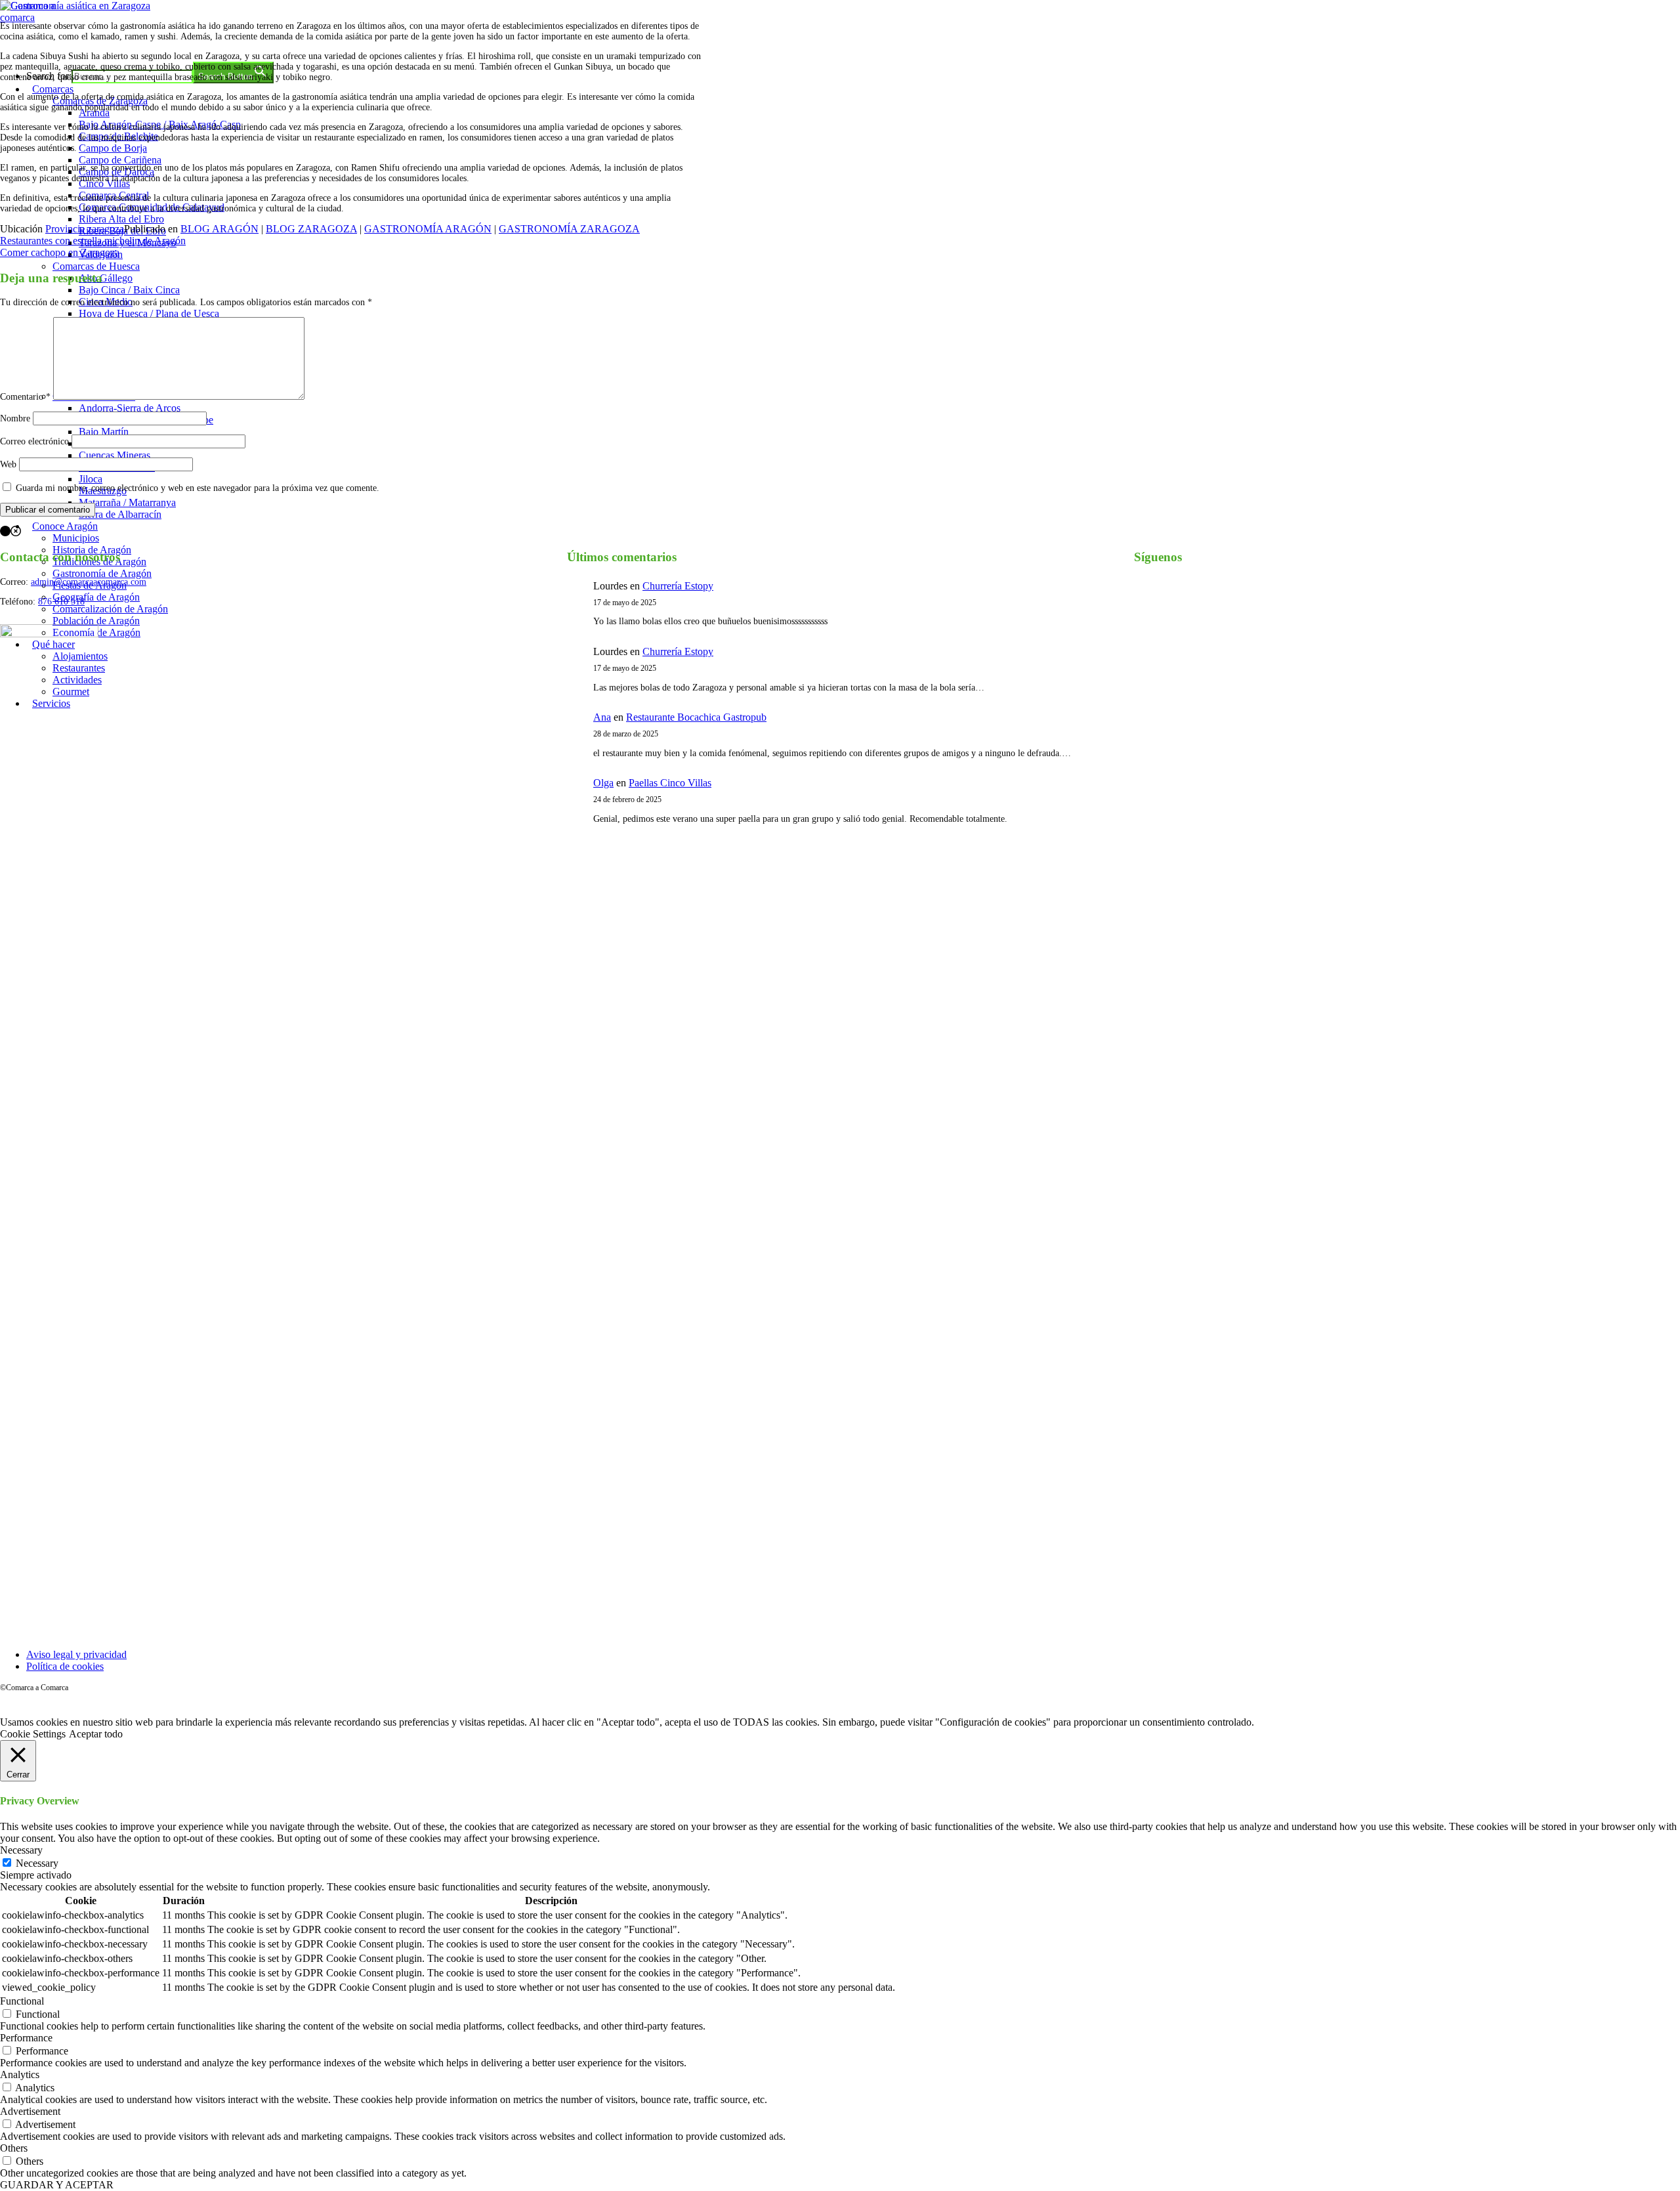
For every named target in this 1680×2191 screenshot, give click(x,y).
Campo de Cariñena (120, 160)
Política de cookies (65, 1666)
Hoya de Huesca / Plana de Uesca (149, 313)
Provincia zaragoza (85, 229)
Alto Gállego (106, 278)
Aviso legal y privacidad (76, 1654)
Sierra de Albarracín (120, 514)
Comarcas (53, 89)
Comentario (25, 397)
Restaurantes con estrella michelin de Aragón (93, 241)
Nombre (15, 418)
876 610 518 (61, 602)
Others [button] (14, 2148)
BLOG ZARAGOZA (311, 229)
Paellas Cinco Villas (670, 783)
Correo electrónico (34, 441)
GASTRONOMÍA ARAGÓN (428, 229)
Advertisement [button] (30, 2111)
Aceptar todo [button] (96, 1734)
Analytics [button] (20, 2074)
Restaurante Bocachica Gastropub (696, 717)
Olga (603, 783)
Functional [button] (22, 2001)
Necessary (37, 1863)
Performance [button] (26, 2038)
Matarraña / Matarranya (127, 502)
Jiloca (91, 479)
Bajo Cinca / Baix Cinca (129, 290)
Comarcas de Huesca (96, 266)
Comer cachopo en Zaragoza (60, 252)
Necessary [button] (21, 1850)
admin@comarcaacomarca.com (89, 582)
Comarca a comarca (71, 42)
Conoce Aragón (65, 526)
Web (8, 464)
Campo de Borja (113, 148)
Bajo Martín (104, 432)
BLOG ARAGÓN (220, 229)
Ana (602, 717)
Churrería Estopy (678, 586)
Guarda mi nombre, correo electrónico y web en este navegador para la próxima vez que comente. (198, 488)
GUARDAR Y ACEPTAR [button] (57, 2185)
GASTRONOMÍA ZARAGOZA (569, 229)
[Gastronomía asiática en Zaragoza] (75, 6)
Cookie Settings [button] (33, 1734)
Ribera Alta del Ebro (121, 219)
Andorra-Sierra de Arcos (130, 408)
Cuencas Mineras (115, 455)
